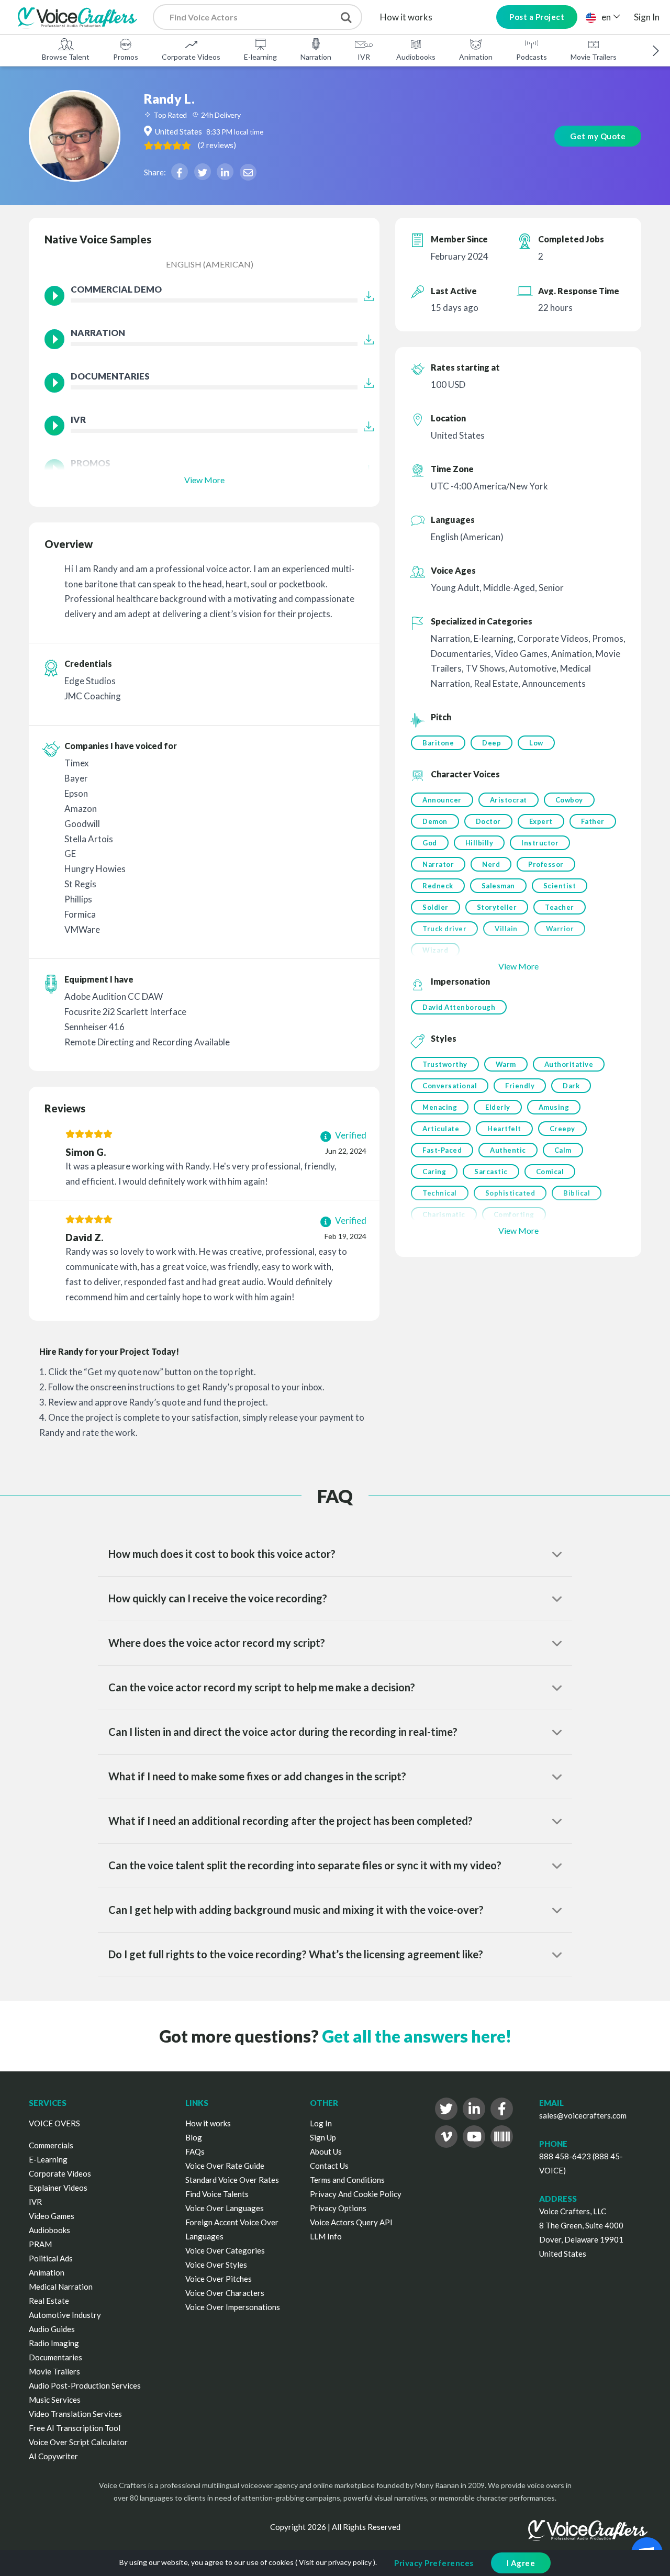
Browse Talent (66, 57)
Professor (546, 864)
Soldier (435, 907)
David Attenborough (459, 1007)
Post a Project (537, 17)
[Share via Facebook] (180, 172)
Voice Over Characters (225, 2293)
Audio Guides (52, 2329)
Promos (126, 57)
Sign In (647, 17)
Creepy (562, 1129)
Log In (321, 2123)
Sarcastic (491, 1172)
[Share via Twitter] (203, 172)
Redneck (438, 886)
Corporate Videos (191, 57)
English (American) (210, 264)
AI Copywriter (53, 2456)
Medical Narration (61, 2287)
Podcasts (532, 57)
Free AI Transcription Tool (75, 2428)
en (606, 17)
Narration (316, 57)
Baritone (438, 743)
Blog (194, 2137)
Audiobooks (416, 57)
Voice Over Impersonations (233, 2307)
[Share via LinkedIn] (225, 172)
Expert (541, 821)
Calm (563, 1150)
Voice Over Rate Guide (225, 2166)
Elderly (498, 1107)
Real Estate (49, 2301)
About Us (326, 2151)
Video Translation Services (75, 2414)
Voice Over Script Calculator (78, 2442)
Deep (492, 743)
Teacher (560, 907)
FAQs (195, 2151)
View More (204, 480)
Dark (571, 1086)
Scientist (560, 886)
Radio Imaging (54, 2343)
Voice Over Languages (225, 2208)
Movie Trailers (594, 57)
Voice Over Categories (225, 2250)
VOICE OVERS (54, 2123)
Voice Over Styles (216, 2265)
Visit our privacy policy (335, 2562)
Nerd (491, 864)
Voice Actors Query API (351, 2222)
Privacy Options (338, 2208)
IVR (364, 57)
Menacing (440, 1107)
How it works (406, 17)
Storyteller (497, 907)
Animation (476, 57)
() (217, 145)
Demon (435, 821)
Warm (506, 1064)
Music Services (55, 2400)
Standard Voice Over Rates (232, 2180)
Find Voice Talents (217, 2194)
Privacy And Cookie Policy (356, 2194)
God (430, 843)
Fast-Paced (442, 1150)
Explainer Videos (58, 2188)
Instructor (540, 843)
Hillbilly (479, 843)
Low (536, 743)
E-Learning (48, 2159)
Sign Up (323, 2137)
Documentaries (55, 2357)
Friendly (520, 1086)
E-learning (260, 57)
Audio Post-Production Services (85, 2385)
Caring (434, 1172)
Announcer (442, 800)
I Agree (521, 2563)
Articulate (441, 1129)
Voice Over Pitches (219, 2279)
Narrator (438, 864)
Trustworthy (445, 1064)
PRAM (40, 2244)
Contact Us (329, 2166)
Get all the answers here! (417, 2036)
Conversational (450, 1086)
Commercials (51, 2145)
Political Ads (51, 2258)
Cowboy (569, 800)
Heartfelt (504, 1129)
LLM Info (326, 2236)
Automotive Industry (65, 2315)
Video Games (52, 2216)
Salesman (498, 886)
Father (593, 821)
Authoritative (569, 1064)
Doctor (488, 821)
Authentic (508, 1150)
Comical (550, 1172)
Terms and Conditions (347, 2180)
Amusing (554, 1107)
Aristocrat (509, 800)
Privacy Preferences (434, 2563)
